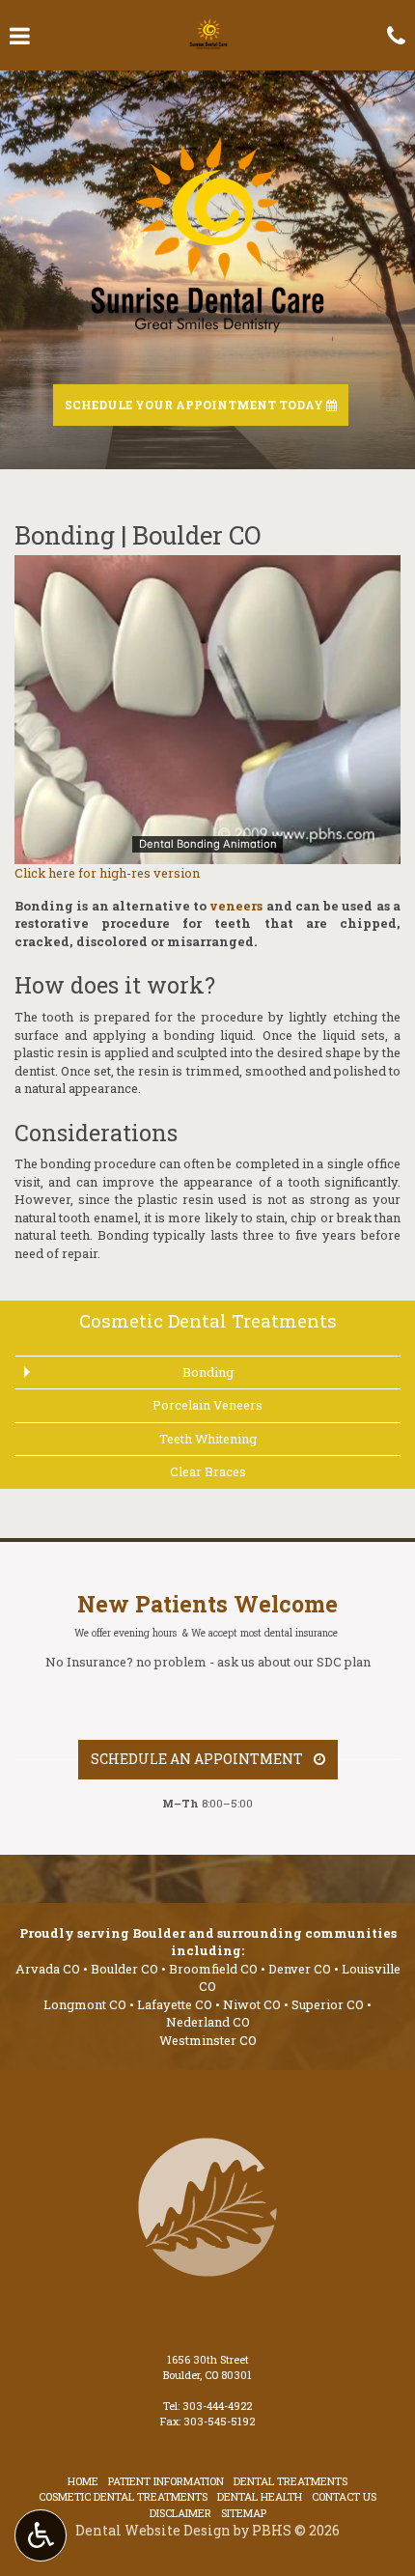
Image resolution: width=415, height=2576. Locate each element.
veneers (236, 906)
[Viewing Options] (41, 2535)
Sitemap (244, 2513)
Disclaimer (180, 2513)
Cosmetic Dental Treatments (208, 1320)
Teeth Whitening (208, 1439)
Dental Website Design (153, 2530)
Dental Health (260, 2496)
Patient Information (166, 2481)
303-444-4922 (217, 2406)
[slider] (207, 849)
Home (83, 2481)
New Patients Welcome (207, 1604)
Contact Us (344, 2496)
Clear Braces (208, 1471)
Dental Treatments (290, 2481)
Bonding (208, 1372)
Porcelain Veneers (207, 1405)
